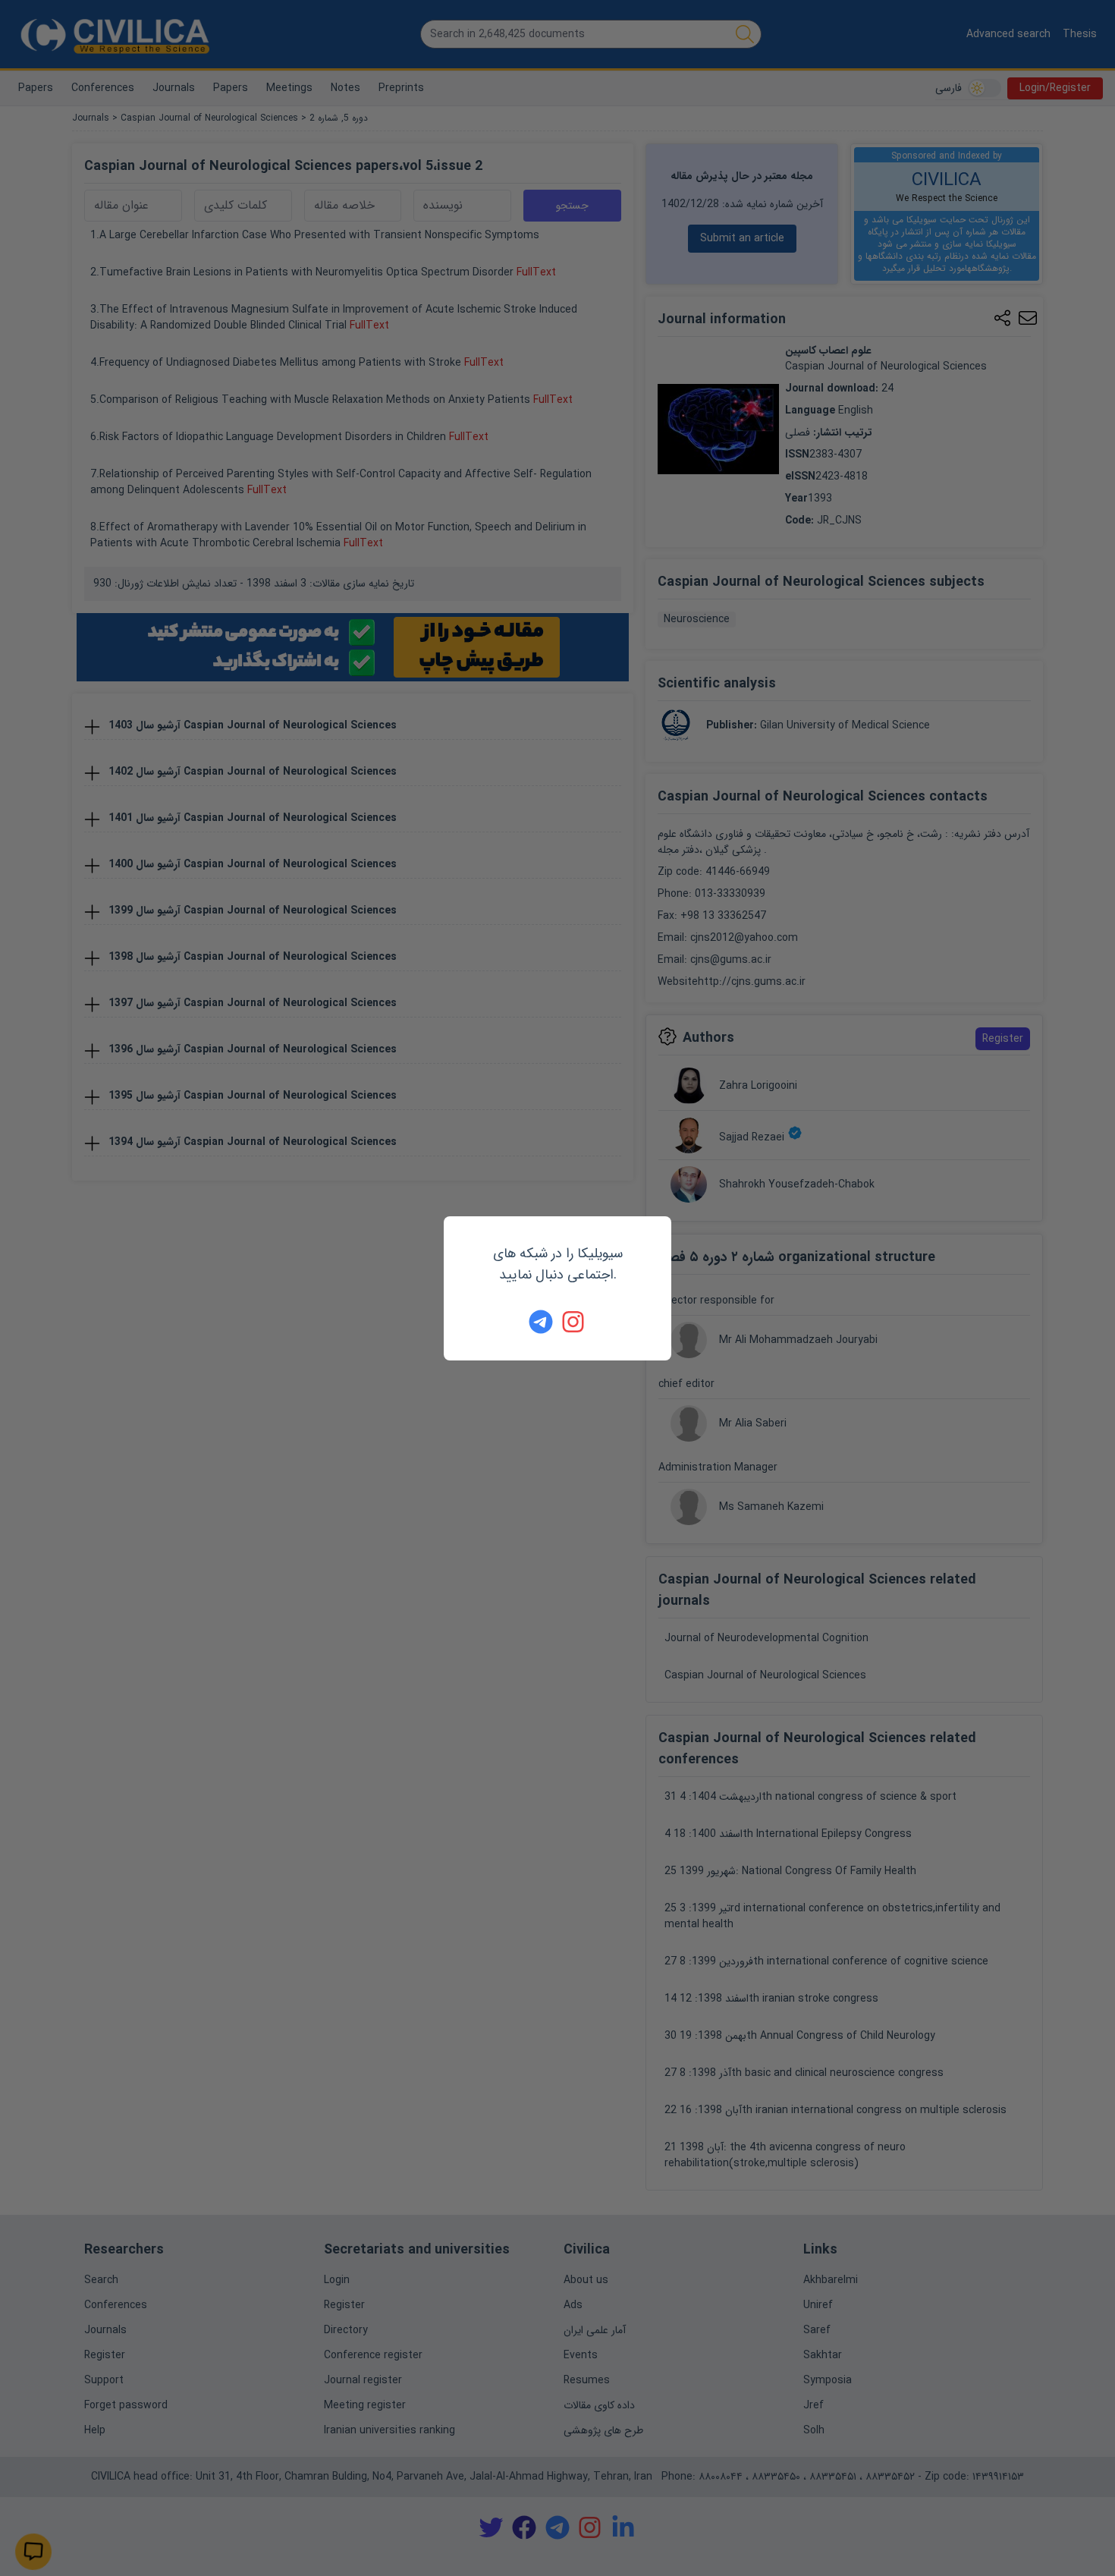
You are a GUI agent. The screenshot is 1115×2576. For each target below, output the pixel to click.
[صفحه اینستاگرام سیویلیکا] (574, 1322)
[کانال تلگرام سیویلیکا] (541, 1322)
